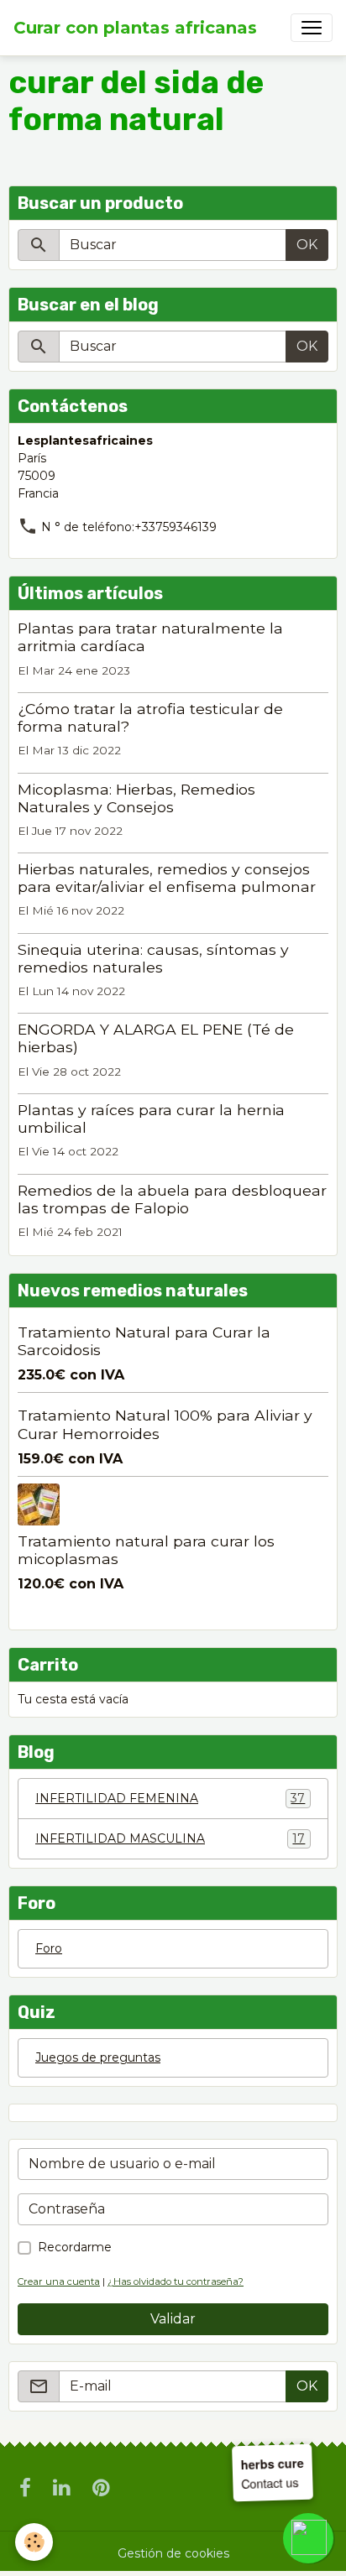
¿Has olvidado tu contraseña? (176, 2281)
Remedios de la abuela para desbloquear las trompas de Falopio (172, 1199)
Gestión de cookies (173, 2553)
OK (307, 245)
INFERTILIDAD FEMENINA (170, 1799)
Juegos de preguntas (98, 2057)
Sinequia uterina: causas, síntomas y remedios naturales (153, 958)
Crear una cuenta (59, 2281)
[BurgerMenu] (312, 28)
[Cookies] (34, 2542)
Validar (173, 2319)
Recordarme (75, 2247)
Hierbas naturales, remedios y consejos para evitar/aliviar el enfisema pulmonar (167, 878)
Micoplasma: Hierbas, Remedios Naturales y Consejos (136, 798)
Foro (49, 1948)
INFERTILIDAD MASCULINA (170, 1839)
